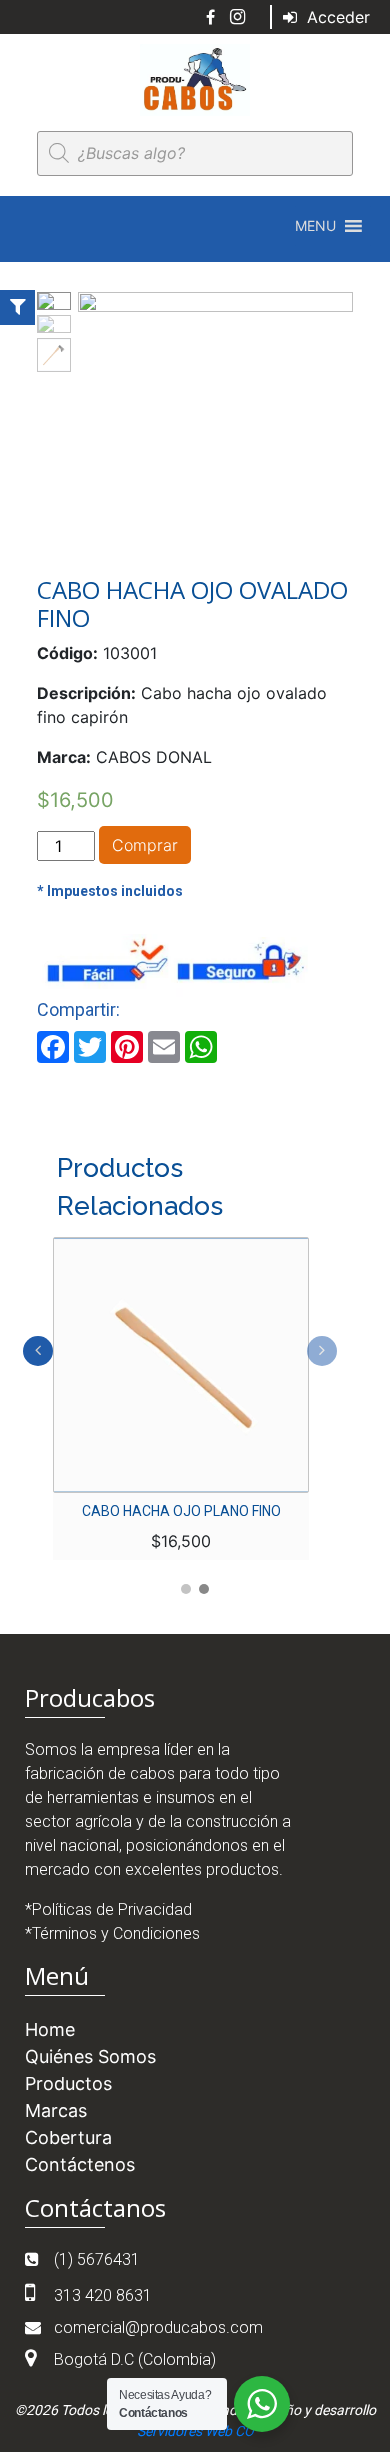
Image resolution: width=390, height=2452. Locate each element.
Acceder (336, 17)
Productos (68, 2083)
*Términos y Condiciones (112, 1933)
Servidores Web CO (195, 2431)
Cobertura (68, 2137)
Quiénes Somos (90, 2056)
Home (50, 2029)
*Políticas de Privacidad (108, 1909)
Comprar (145, 845)
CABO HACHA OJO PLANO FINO (181, 1511)
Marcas (56, 2110)
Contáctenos (80, 2164)
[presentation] (38, 1351)
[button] (315, 226)
